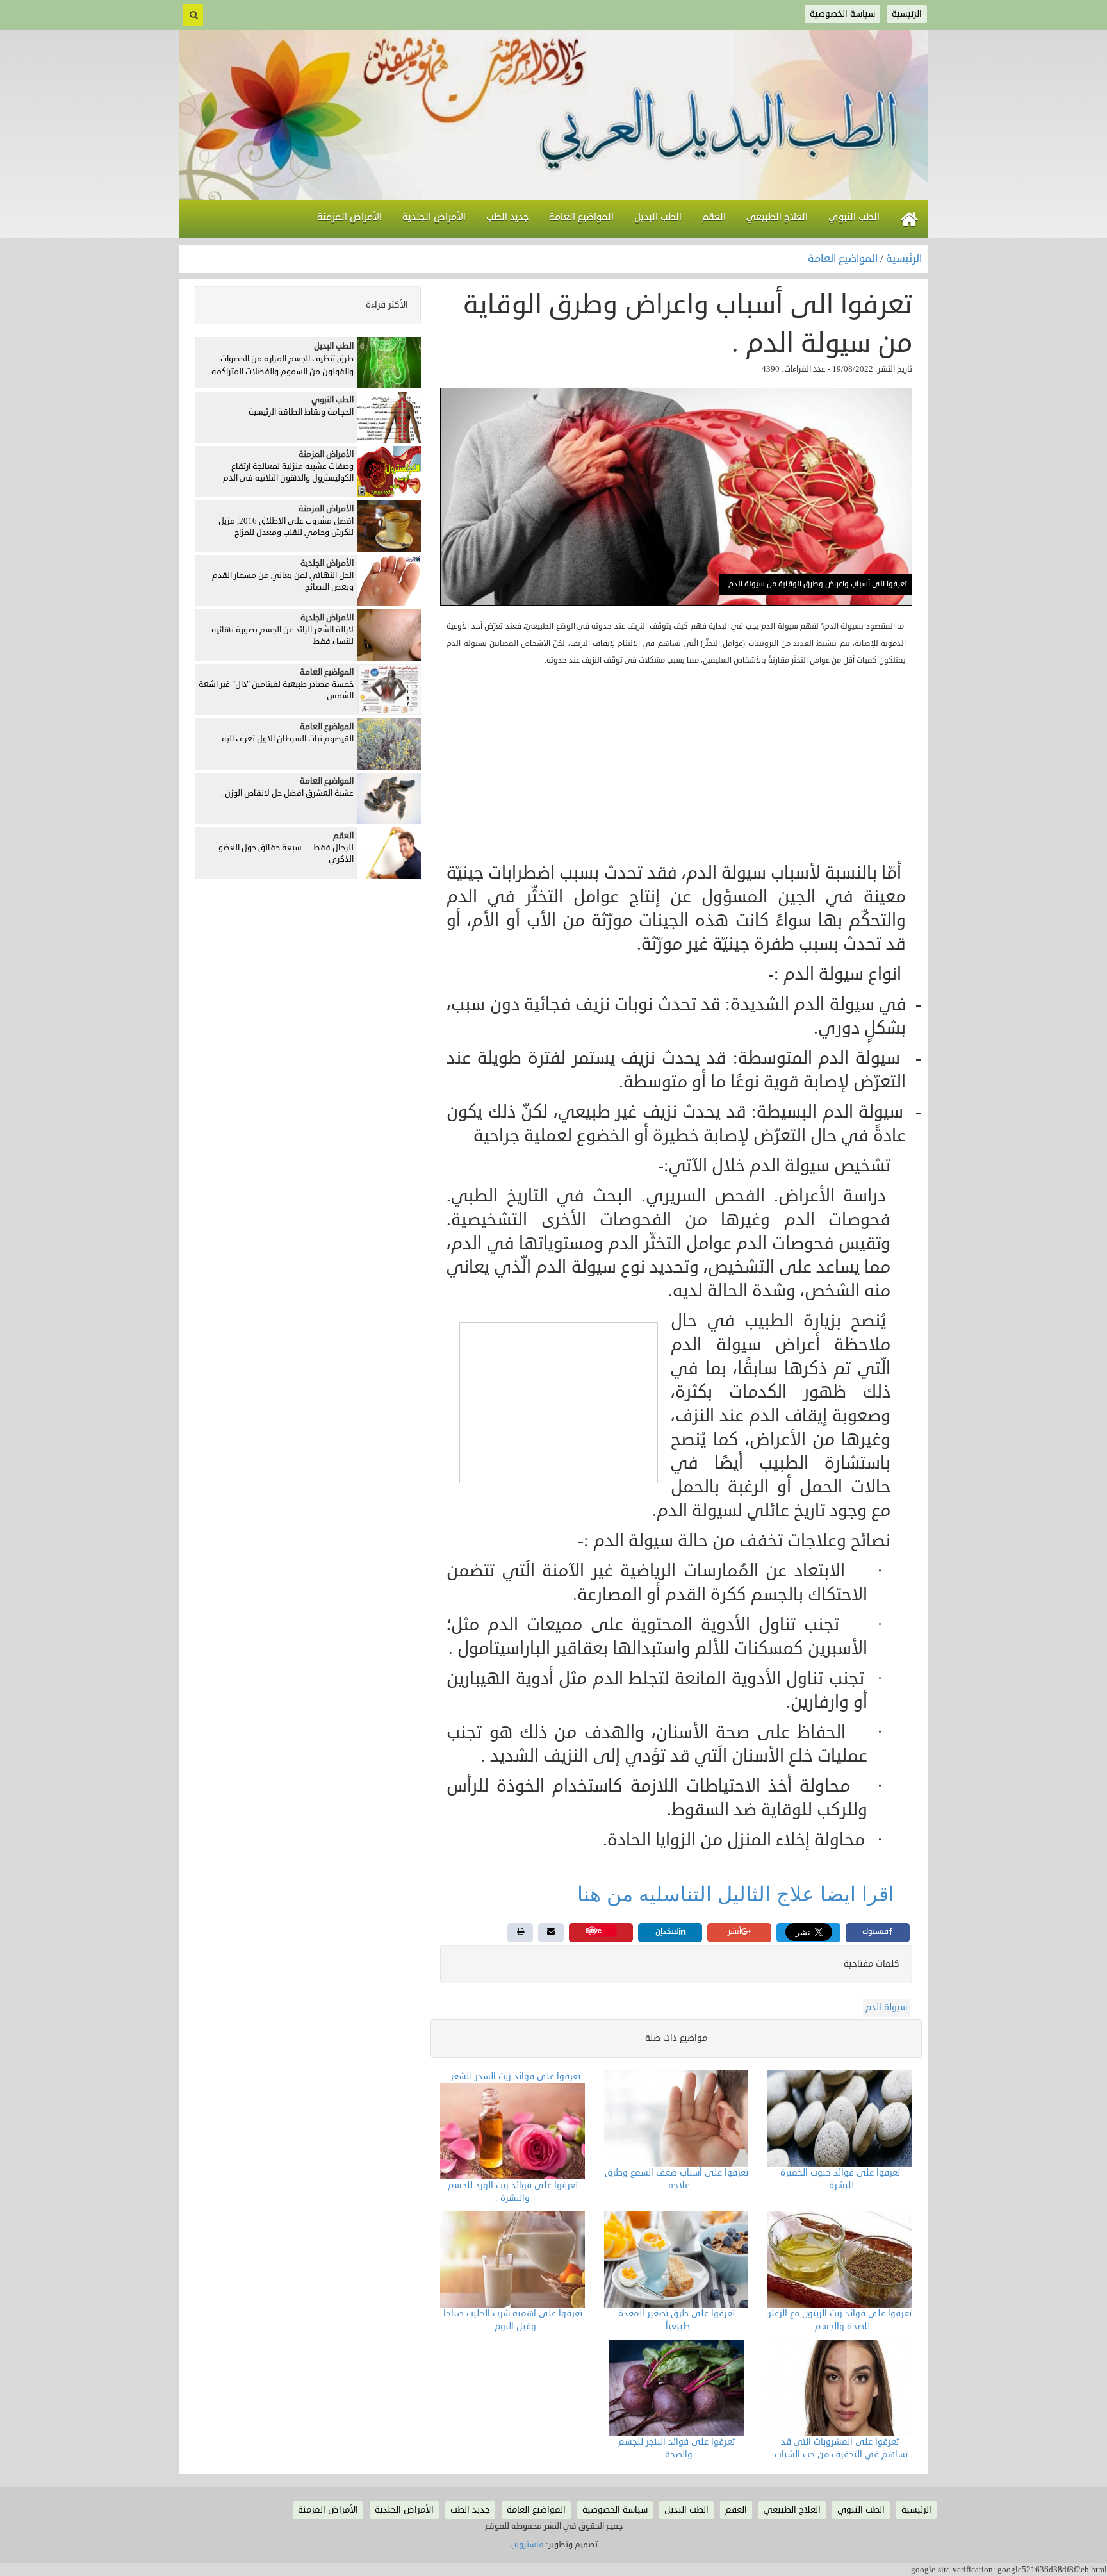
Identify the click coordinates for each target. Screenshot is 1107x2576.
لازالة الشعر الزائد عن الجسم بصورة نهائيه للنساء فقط (283, 636)
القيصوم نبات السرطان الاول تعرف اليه (288, 739)
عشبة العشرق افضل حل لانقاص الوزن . (287, 793)
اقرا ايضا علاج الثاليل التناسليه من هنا (739, 1894)
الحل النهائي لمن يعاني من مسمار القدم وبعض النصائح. (283, 582)
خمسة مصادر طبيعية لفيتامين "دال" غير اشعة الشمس (276, 690)
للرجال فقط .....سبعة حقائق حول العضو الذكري (286, 854)
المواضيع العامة (844, 259)
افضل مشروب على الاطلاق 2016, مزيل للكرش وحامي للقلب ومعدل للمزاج (286, 527)
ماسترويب (527, 2545)
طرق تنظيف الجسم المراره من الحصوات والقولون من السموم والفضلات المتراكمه (283, 365)
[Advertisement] (676, 765)
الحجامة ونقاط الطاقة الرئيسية (301, 412)
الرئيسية (904, 259)
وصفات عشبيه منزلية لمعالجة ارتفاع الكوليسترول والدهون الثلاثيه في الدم (288, 473)
